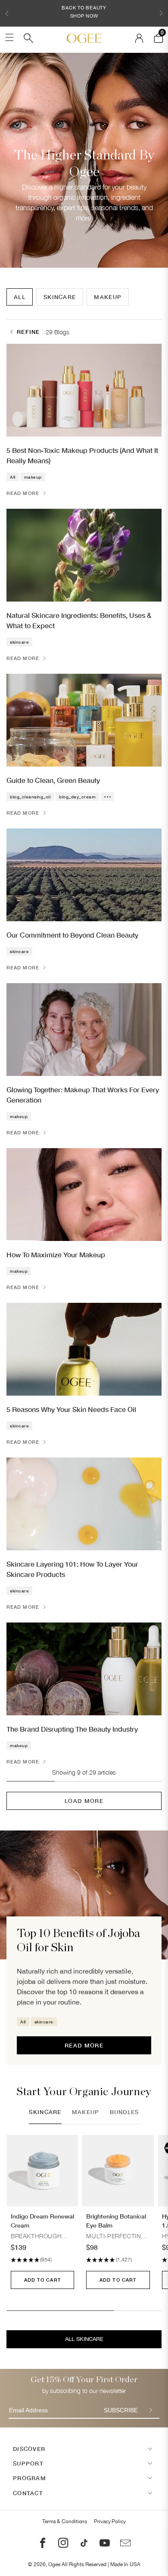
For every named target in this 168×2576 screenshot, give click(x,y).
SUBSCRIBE (121, 2410)
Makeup (108, 297)
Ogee (54, 2564)
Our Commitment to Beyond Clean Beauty (72, 935)
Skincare (60, 297)
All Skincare (84, 2339)
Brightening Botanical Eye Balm (116, 2221)
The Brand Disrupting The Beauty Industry (72, 1729)
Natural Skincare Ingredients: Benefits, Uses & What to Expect (79, 620)
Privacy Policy (110, 2521)
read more (84, 2045)
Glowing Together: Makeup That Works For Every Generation (83, 1095)
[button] (7, 13)
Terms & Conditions (65, 2521)
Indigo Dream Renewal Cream (42, 2221)
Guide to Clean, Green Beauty (53, 780)
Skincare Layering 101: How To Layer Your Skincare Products (72, 1569)
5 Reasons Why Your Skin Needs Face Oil (71, 1409)
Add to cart (43, 2280)
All (20, 297)
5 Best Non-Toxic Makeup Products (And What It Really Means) (82, 455)
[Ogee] (84, 38)
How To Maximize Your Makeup (56, 1254)
